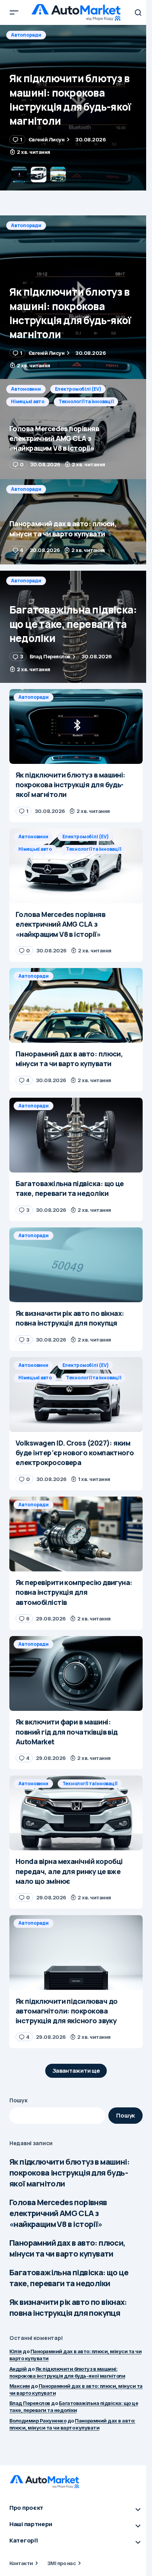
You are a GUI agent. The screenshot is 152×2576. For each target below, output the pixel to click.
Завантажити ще (76, 2071)
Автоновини (26, 35)
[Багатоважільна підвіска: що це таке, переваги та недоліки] (76, 627)
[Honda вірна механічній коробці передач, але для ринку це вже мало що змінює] (76, 1813)
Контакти (21, 2563)
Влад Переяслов (30, 2403)
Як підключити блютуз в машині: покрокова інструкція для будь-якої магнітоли (69, 2173)
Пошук (19, 2100)
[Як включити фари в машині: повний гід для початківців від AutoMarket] (76, 1673)
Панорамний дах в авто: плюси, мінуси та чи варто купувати (67, 2248)
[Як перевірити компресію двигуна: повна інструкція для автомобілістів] (76, 1534)
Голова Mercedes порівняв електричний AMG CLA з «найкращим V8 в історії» (58, 2213)
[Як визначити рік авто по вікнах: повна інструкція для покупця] (76, 1265)
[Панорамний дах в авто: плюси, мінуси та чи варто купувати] (76, 522)
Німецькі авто (28, 47)
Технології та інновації (86, 47)
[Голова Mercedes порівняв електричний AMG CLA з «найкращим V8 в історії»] (76, 108)
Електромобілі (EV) (78, 35)
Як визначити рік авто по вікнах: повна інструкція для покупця (68, 2307)
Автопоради (26, 225)
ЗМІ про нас (61, 2563)
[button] (14, 12)
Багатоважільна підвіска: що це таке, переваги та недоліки (69, 2278)
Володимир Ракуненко (38, 2421)
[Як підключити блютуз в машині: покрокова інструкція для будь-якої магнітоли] (76, 297)
